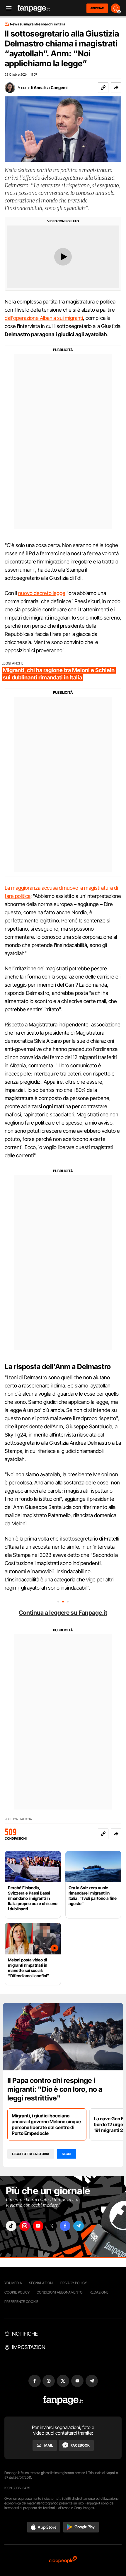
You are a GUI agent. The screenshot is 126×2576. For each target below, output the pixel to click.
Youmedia (13, 2283)
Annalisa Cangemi (51, 87)
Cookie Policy (17, 2292)
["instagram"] (25, 2226)
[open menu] (7, 8)
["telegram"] (79, 2226)
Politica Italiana (18, 1819)
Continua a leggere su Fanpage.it (63, 1613)
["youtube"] (38, 2226)
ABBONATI (97, 8)
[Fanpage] (63, 2400)
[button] (116, 88)
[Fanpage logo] (34, 8)
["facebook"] (65, 2226)
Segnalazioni (41, 2283)
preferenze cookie (21, 2302)
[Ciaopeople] (63, 2560)
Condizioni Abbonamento (60, 2292)
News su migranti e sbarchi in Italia (38, 24)
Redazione (99, 2292)
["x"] (52, 2226)
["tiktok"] (11, 2226)
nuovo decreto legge (42, 593)
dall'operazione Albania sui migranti (44, 318)
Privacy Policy (74, 2283)
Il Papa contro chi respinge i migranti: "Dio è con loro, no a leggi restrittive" (55, 2089)
